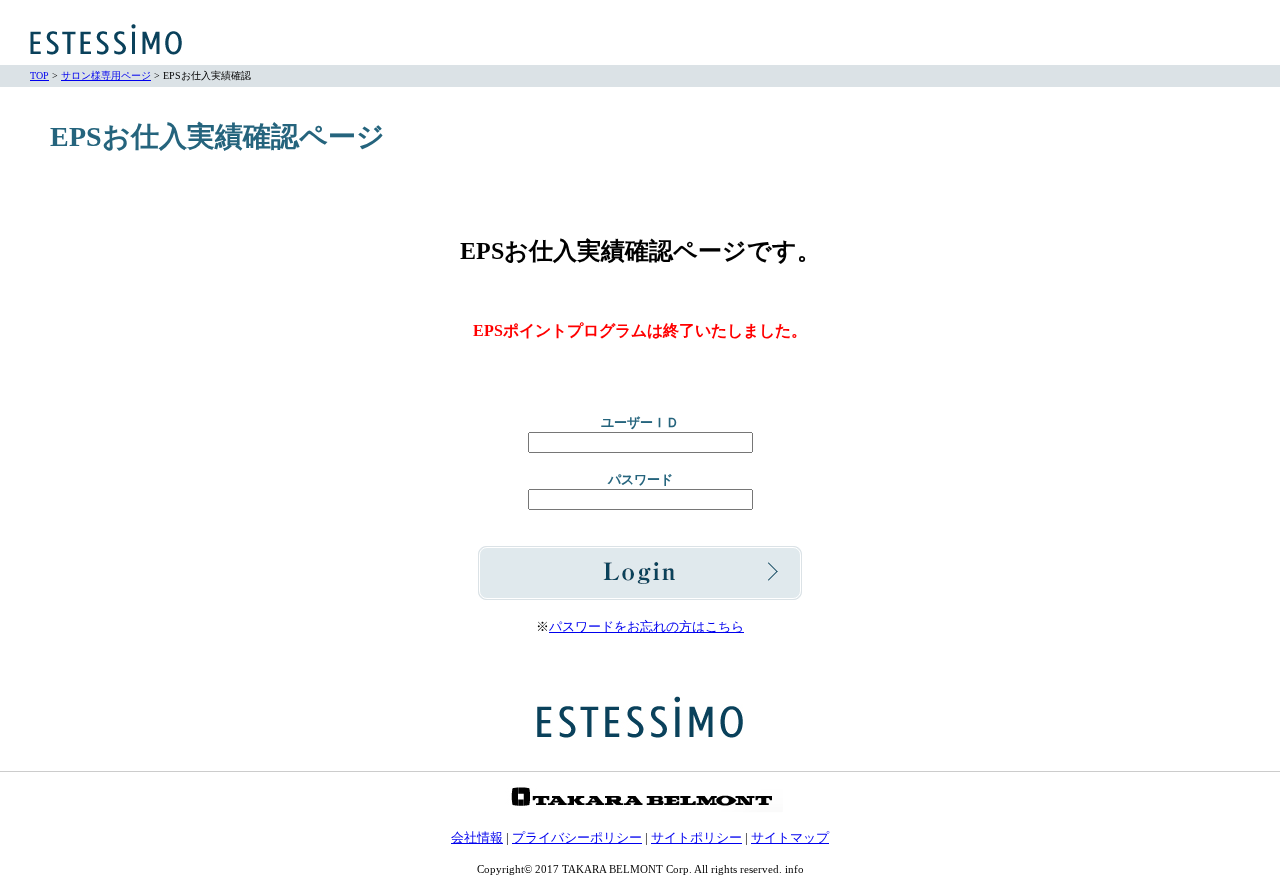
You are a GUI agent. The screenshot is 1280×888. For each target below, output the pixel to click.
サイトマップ (790, 837)
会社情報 (477, 837)
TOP (39, 75)
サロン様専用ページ (106, 75)
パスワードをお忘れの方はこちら (646, 626)
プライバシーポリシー (577, 837)
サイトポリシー (696, 837)
